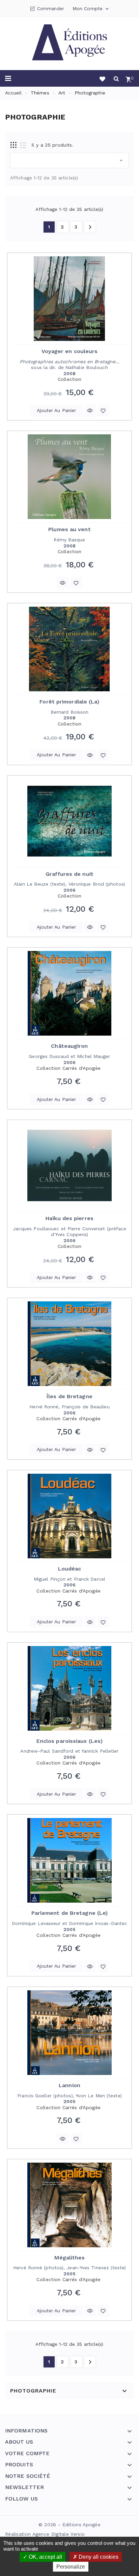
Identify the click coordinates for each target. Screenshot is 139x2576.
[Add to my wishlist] (103, 410)
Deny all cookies (98, 2557)
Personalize (71, 2567)
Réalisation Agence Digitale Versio (45, 2534)
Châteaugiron (69, 1046)
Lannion (69, 2085)
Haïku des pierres (69, 1218)
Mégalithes (70, 2258)
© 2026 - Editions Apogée (69, 2525)
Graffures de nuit (69, 874)
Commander (51, 9)
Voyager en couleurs (70, 351)
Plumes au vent (69, 529)
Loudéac (70, 1569)
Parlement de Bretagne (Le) (70, 1913)
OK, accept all (45, 2557)
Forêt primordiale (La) (69, 702)
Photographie (33, 2391)
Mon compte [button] (91, 9)
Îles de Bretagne (69, 1396)
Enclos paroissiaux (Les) (69, 1741)
